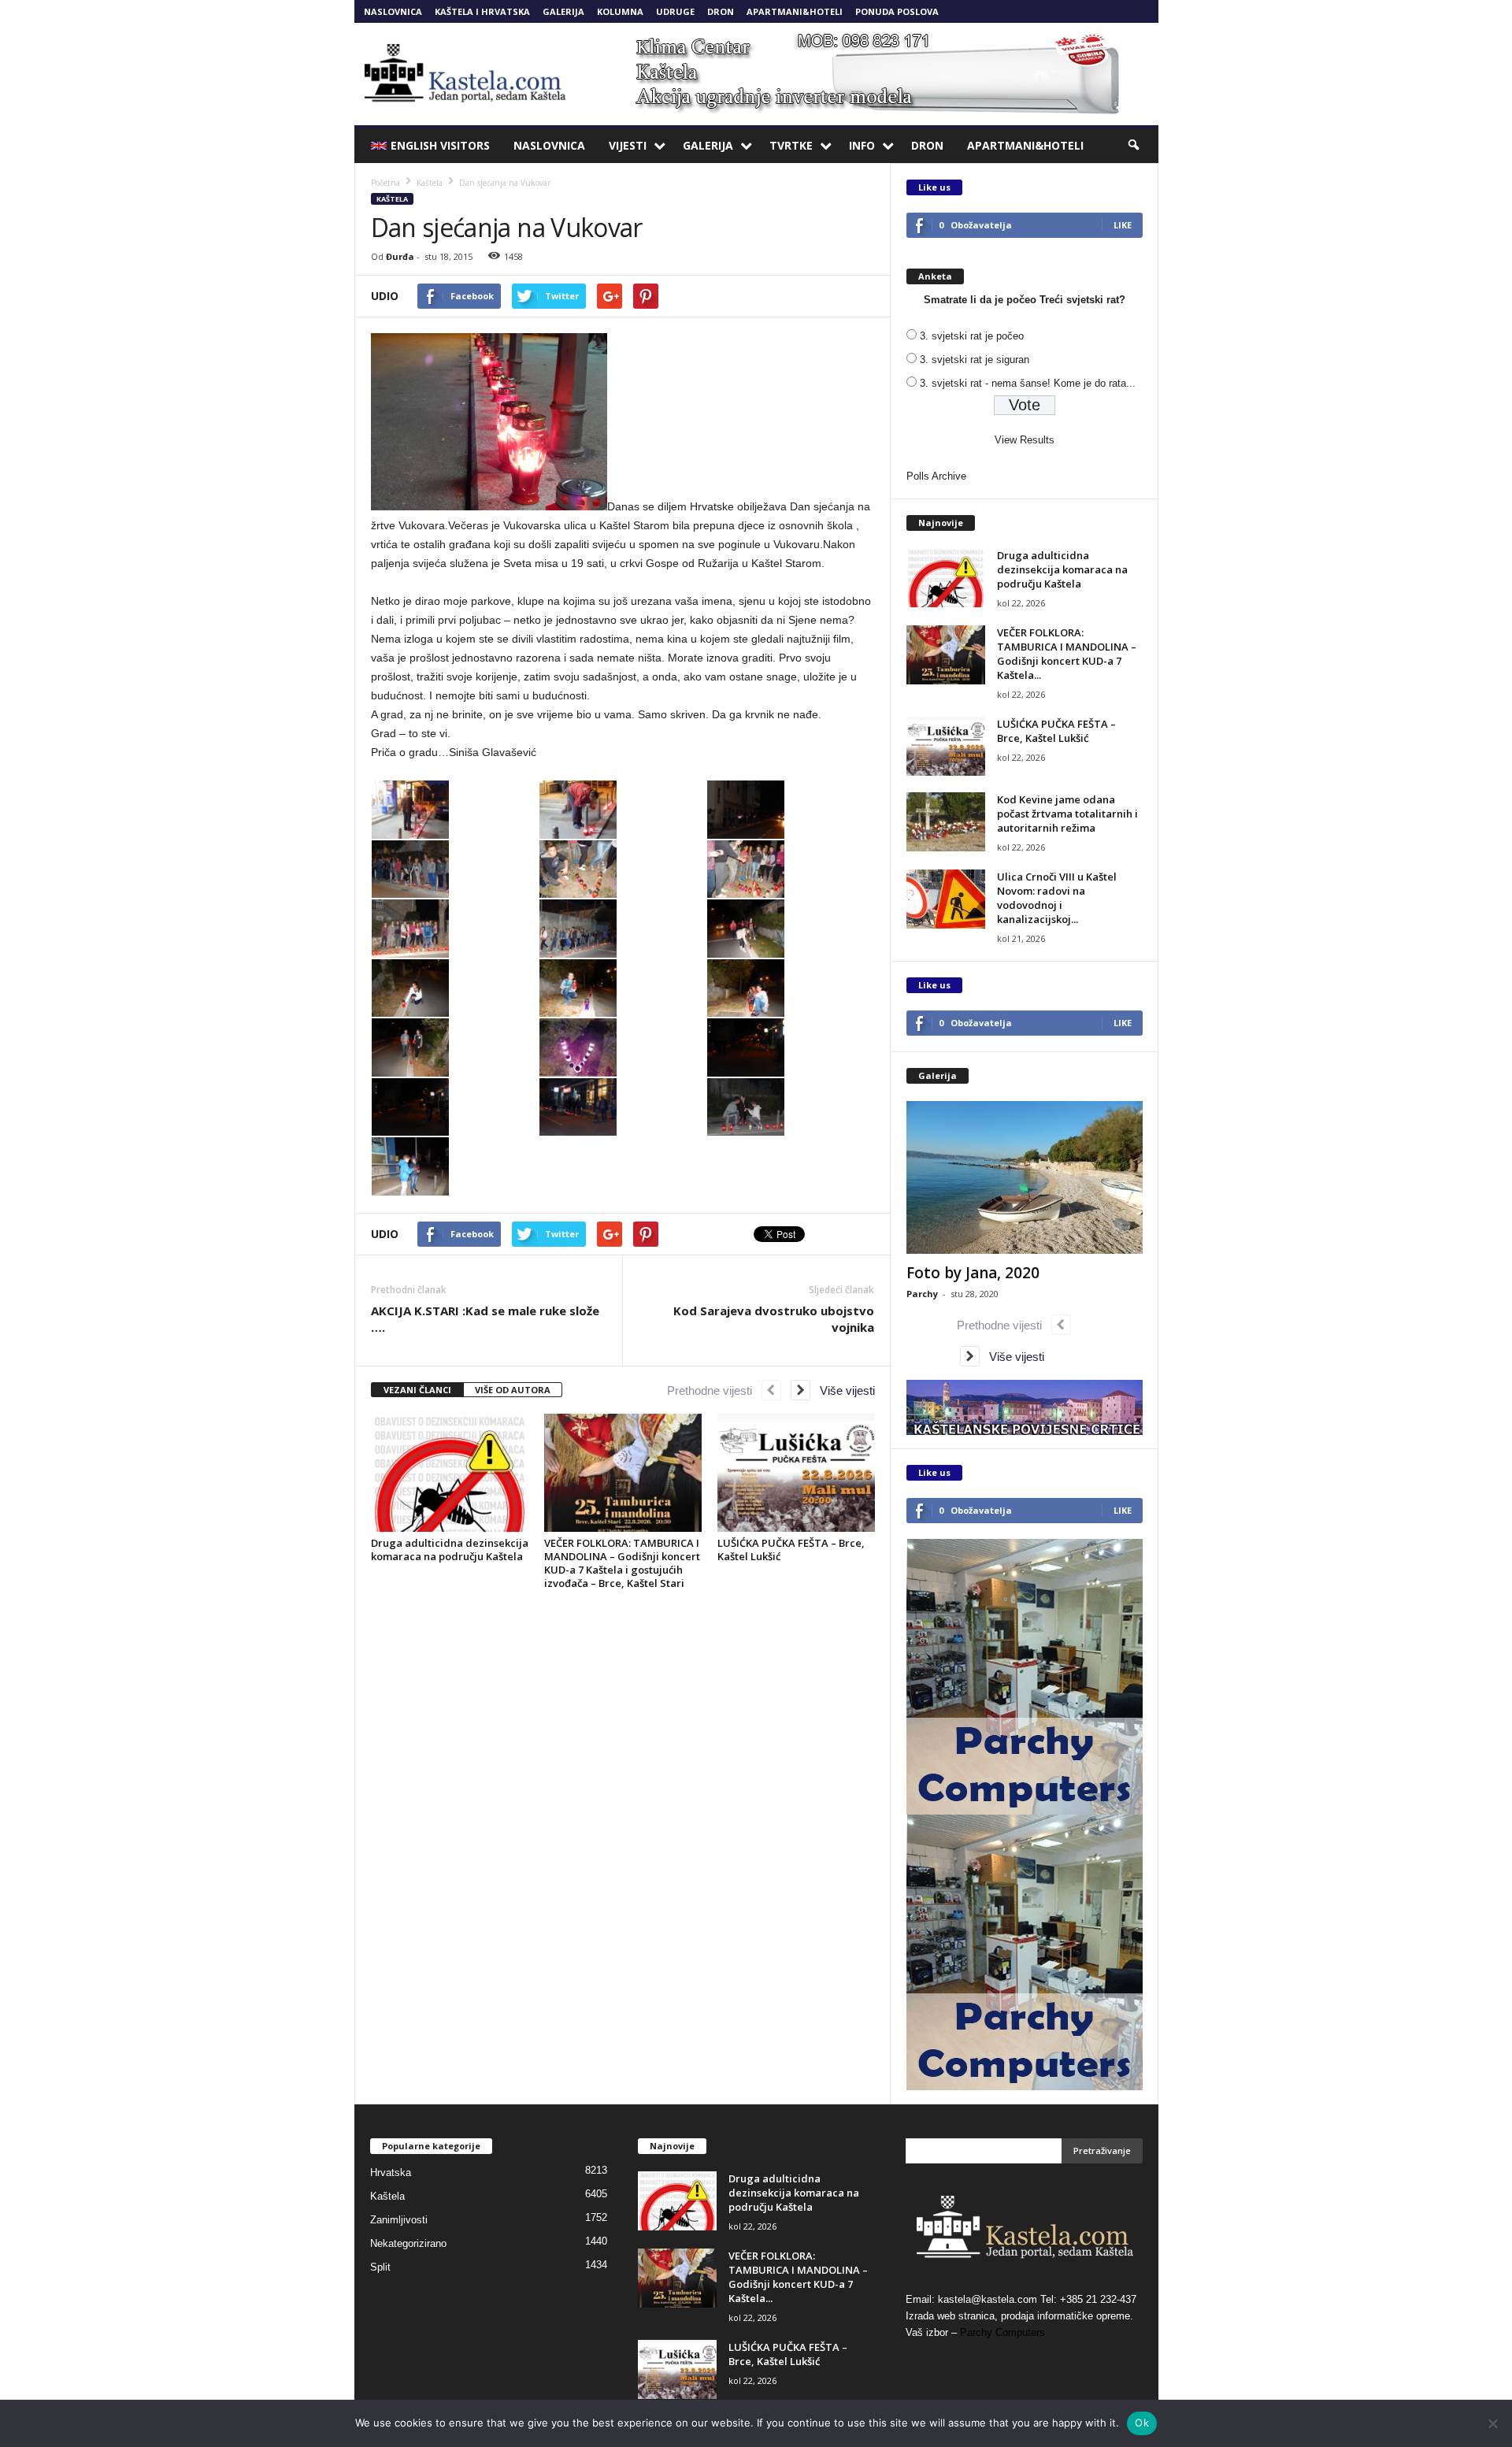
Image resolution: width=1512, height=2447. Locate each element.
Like (1123, 225)
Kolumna (620, 11)
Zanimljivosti (399, 2220)
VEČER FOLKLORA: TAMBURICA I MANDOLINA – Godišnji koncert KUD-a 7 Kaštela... (1067, 654)
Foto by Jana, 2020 (973, 1273)
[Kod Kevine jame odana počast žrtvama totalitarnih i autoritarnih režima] (946, 822)
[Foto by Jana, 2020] (1025, 1177)
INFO (862, 145)
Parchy (922, 1294)
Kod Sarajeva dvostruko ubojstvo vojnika (774, 1319)
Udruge (675, 11)
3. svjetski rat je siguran (975, 360)
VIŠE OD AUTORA (513, 1390)
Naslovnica (393, 11)
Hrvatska (391, 2173)
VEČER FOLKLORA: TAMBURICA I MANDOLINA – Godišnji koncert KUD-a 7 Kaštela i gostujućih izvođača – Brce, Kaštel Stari (622, 1563)
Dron (721, 11)
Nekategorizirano (408, 2243)
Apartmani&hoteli (795, 11)
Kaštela (392, 199)
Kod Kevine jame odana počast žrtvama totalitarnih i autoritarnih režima (1067, 814)
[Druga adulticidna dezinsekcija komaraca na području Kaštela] (450, 1473)
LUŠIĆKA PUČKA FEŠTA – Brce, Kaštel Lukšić (791, 1550)
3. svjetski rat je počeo (972, 336)
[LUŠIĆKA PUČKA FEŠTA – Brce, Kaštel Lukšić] (796, 1473)
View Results (1025, 440)
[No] (1492, 2423)
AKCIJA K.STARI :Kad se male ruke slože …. (485, 1319)
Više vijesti (843, 1390)
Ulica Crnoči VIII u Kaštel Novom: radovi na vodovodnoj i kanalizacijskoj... (1057, 898)
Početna (385, 183)
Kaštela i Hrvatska (482, 11)
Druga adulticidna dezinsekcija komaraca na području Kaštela (450, 1550)
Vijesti (628, 145)
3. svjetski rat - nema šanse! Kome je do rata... (1028, 383)
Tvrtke (791, 145)
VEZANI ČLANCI (417, 1390)
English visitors (440, 145)
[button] (1135, 146)
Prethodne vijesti (714, 1390)
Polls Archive (936, 476)
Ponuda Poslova (897, 11)
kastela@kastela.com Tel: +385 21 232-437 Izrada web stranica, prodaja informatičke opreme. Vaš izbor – (1021, 2316)
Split (380, 2267)
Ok (1142, 2423)
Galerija (563, 11)
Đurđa (400, 256)
